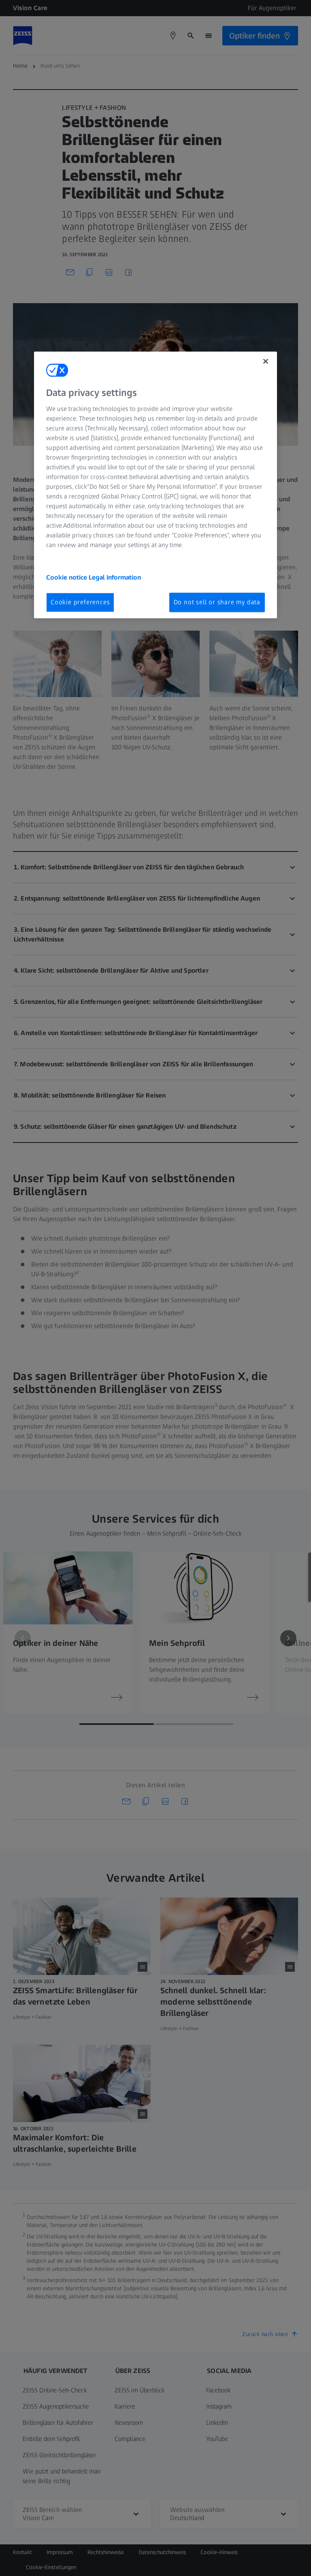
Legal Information (115, 577)
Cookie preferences (80, 602)
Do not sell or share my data (217, 602)
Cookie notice (67, 577)
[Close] (266, 362)
